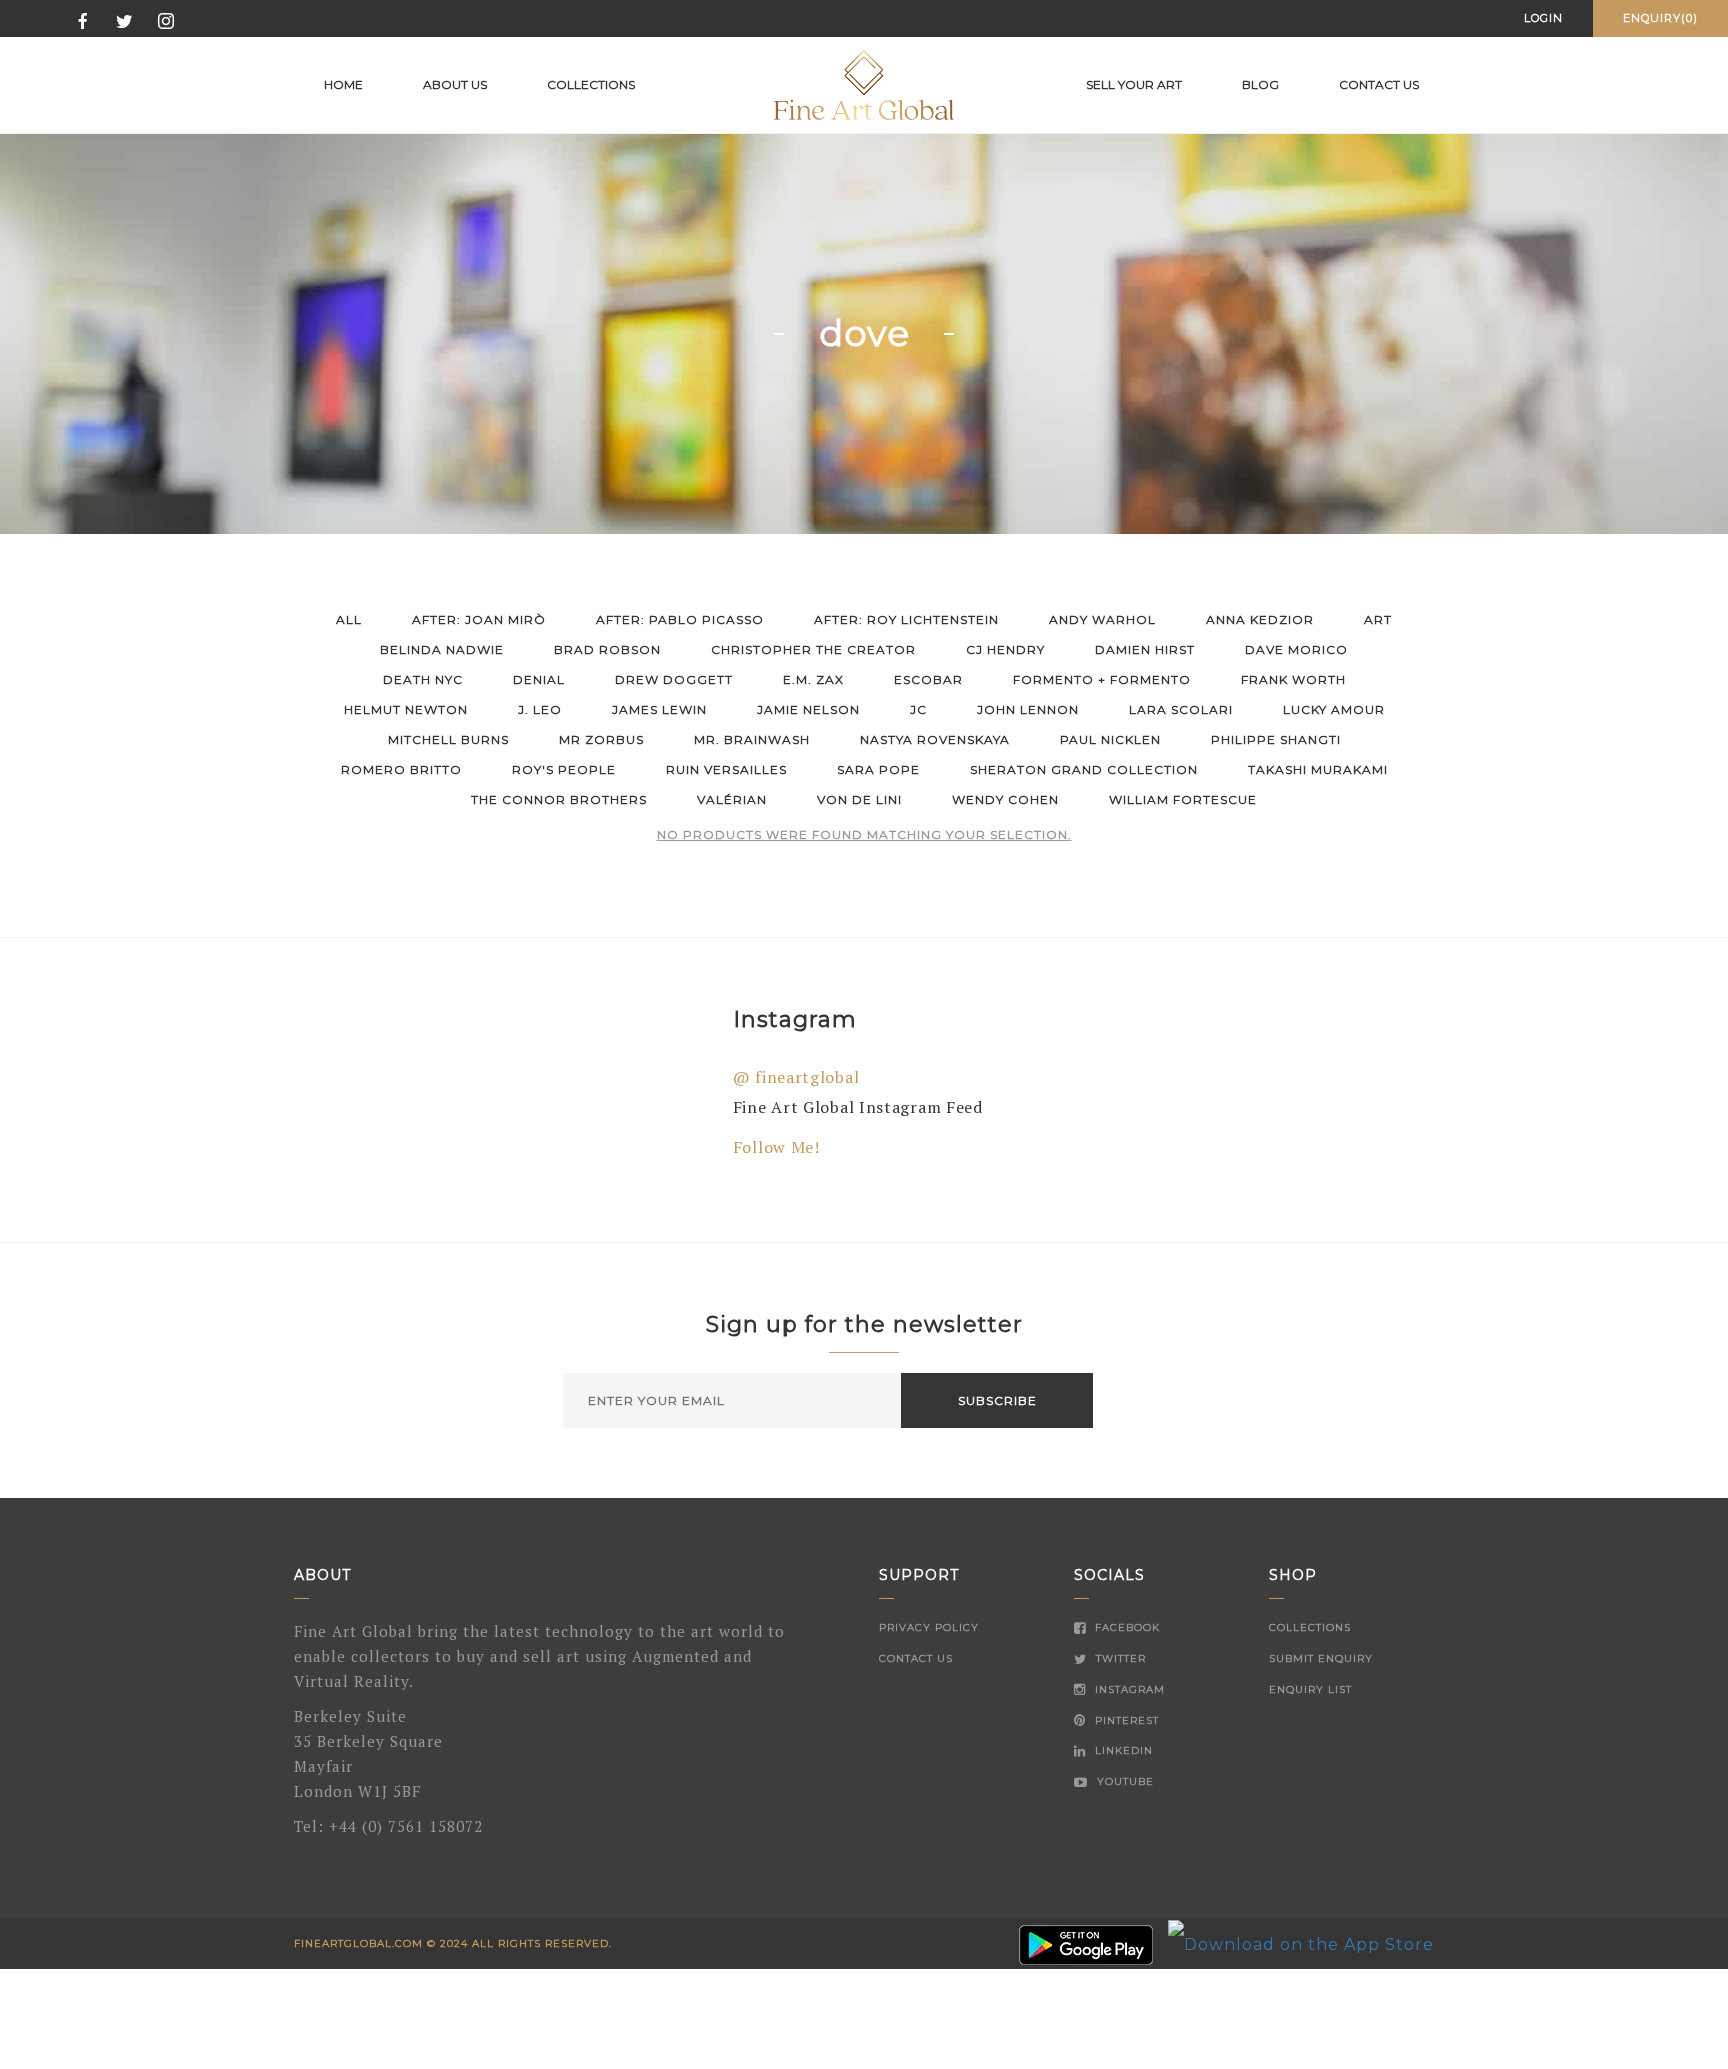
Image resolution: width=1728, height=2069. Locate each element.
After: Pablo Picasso (680, 619)
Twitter (1119, 1658)
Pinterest (1125, 1720)
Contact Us (916, 1658)
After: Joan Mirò (479, 619)
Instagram (1128, 1689)
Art (1378, 619)
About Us (455, 84)
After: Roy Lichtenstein (906, 619)
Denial (539, 679)
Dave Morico (1296, 649)
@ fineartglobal (796, 1077)
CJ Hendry (1005, 649)
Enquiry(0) (1660, 18)
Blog (1260, 84)
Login (1543, 18)
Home (343, 84)
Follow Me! (776, 1147)
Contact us (1379, 84)
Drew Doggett (674, 679)
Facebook (1125, 1627)
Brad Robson (607, 649)
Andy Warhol (1102, 619)
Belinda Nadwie (442, 649)
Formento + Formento (1102, 679)
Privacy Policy (929, 1627)
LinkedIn (1122, 1750)
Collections (591, 84)
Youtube (1123, 1781)
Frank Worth (1293, 679)
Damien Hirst (1145, 649)
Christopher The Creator (813, 649)
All (349, 619)
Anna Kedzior (1260, 619)
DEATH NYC (423, 679)
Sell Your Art (1134, 84)
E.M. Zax (813, 679)
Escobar (928, 679)
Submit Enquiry (1321, 1658)
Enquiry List (1310, 1689)
